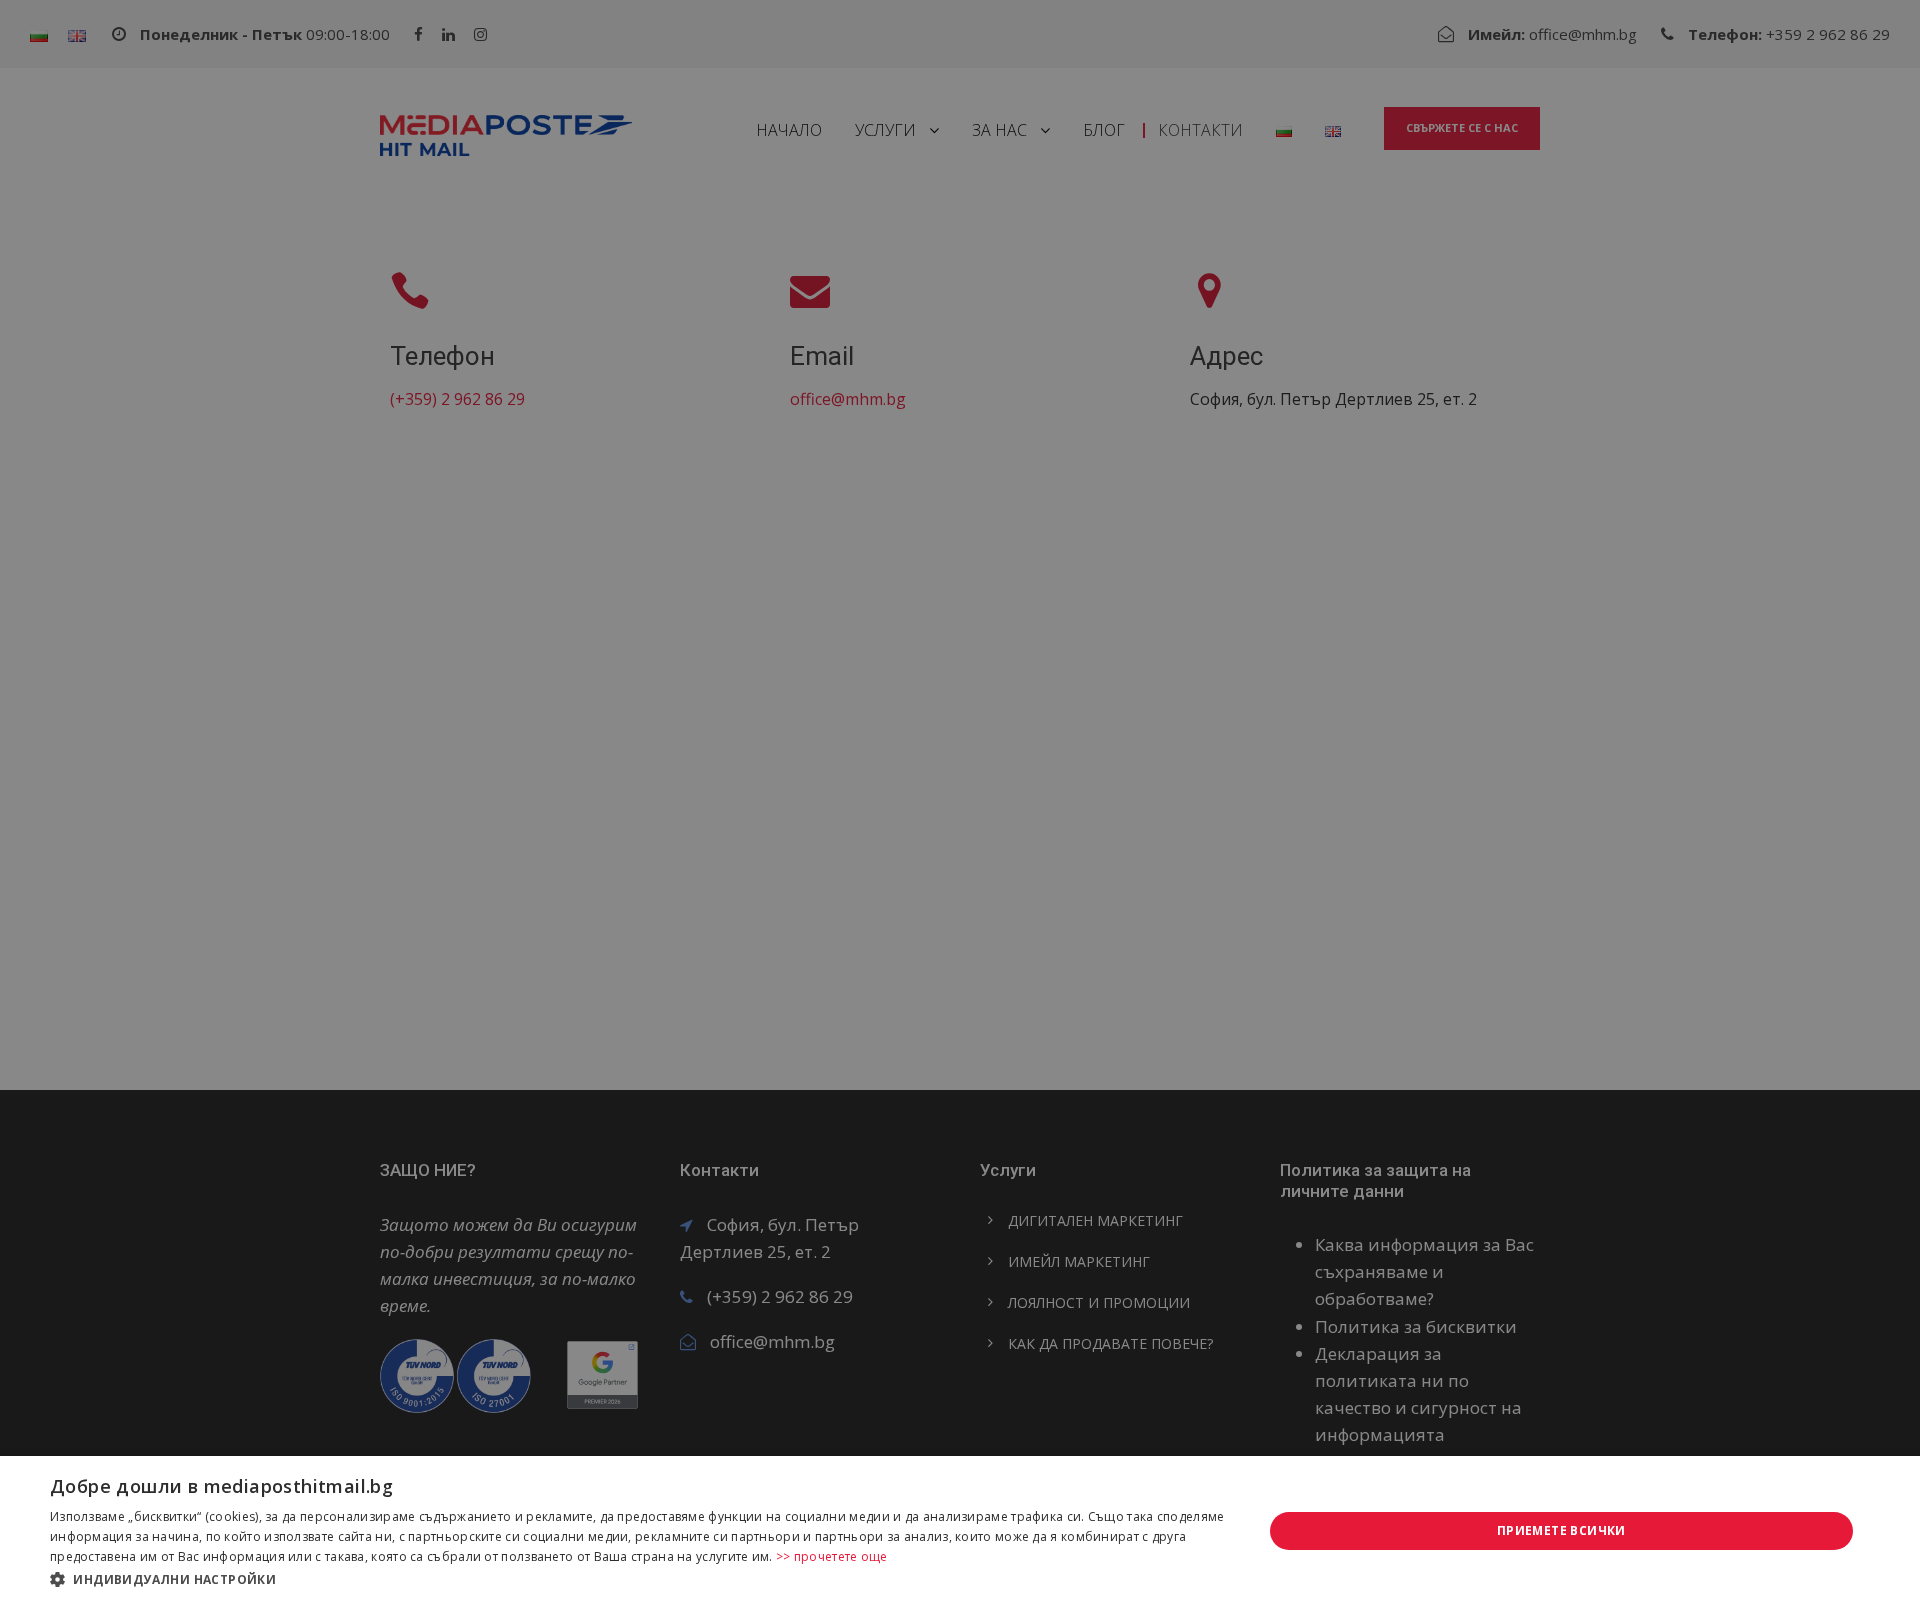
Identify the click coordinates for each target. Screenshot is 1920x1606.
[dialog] (960, 1531)
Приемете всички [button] (1561, 1530)
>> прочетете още (832, 1556)
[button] (638, 1579)
